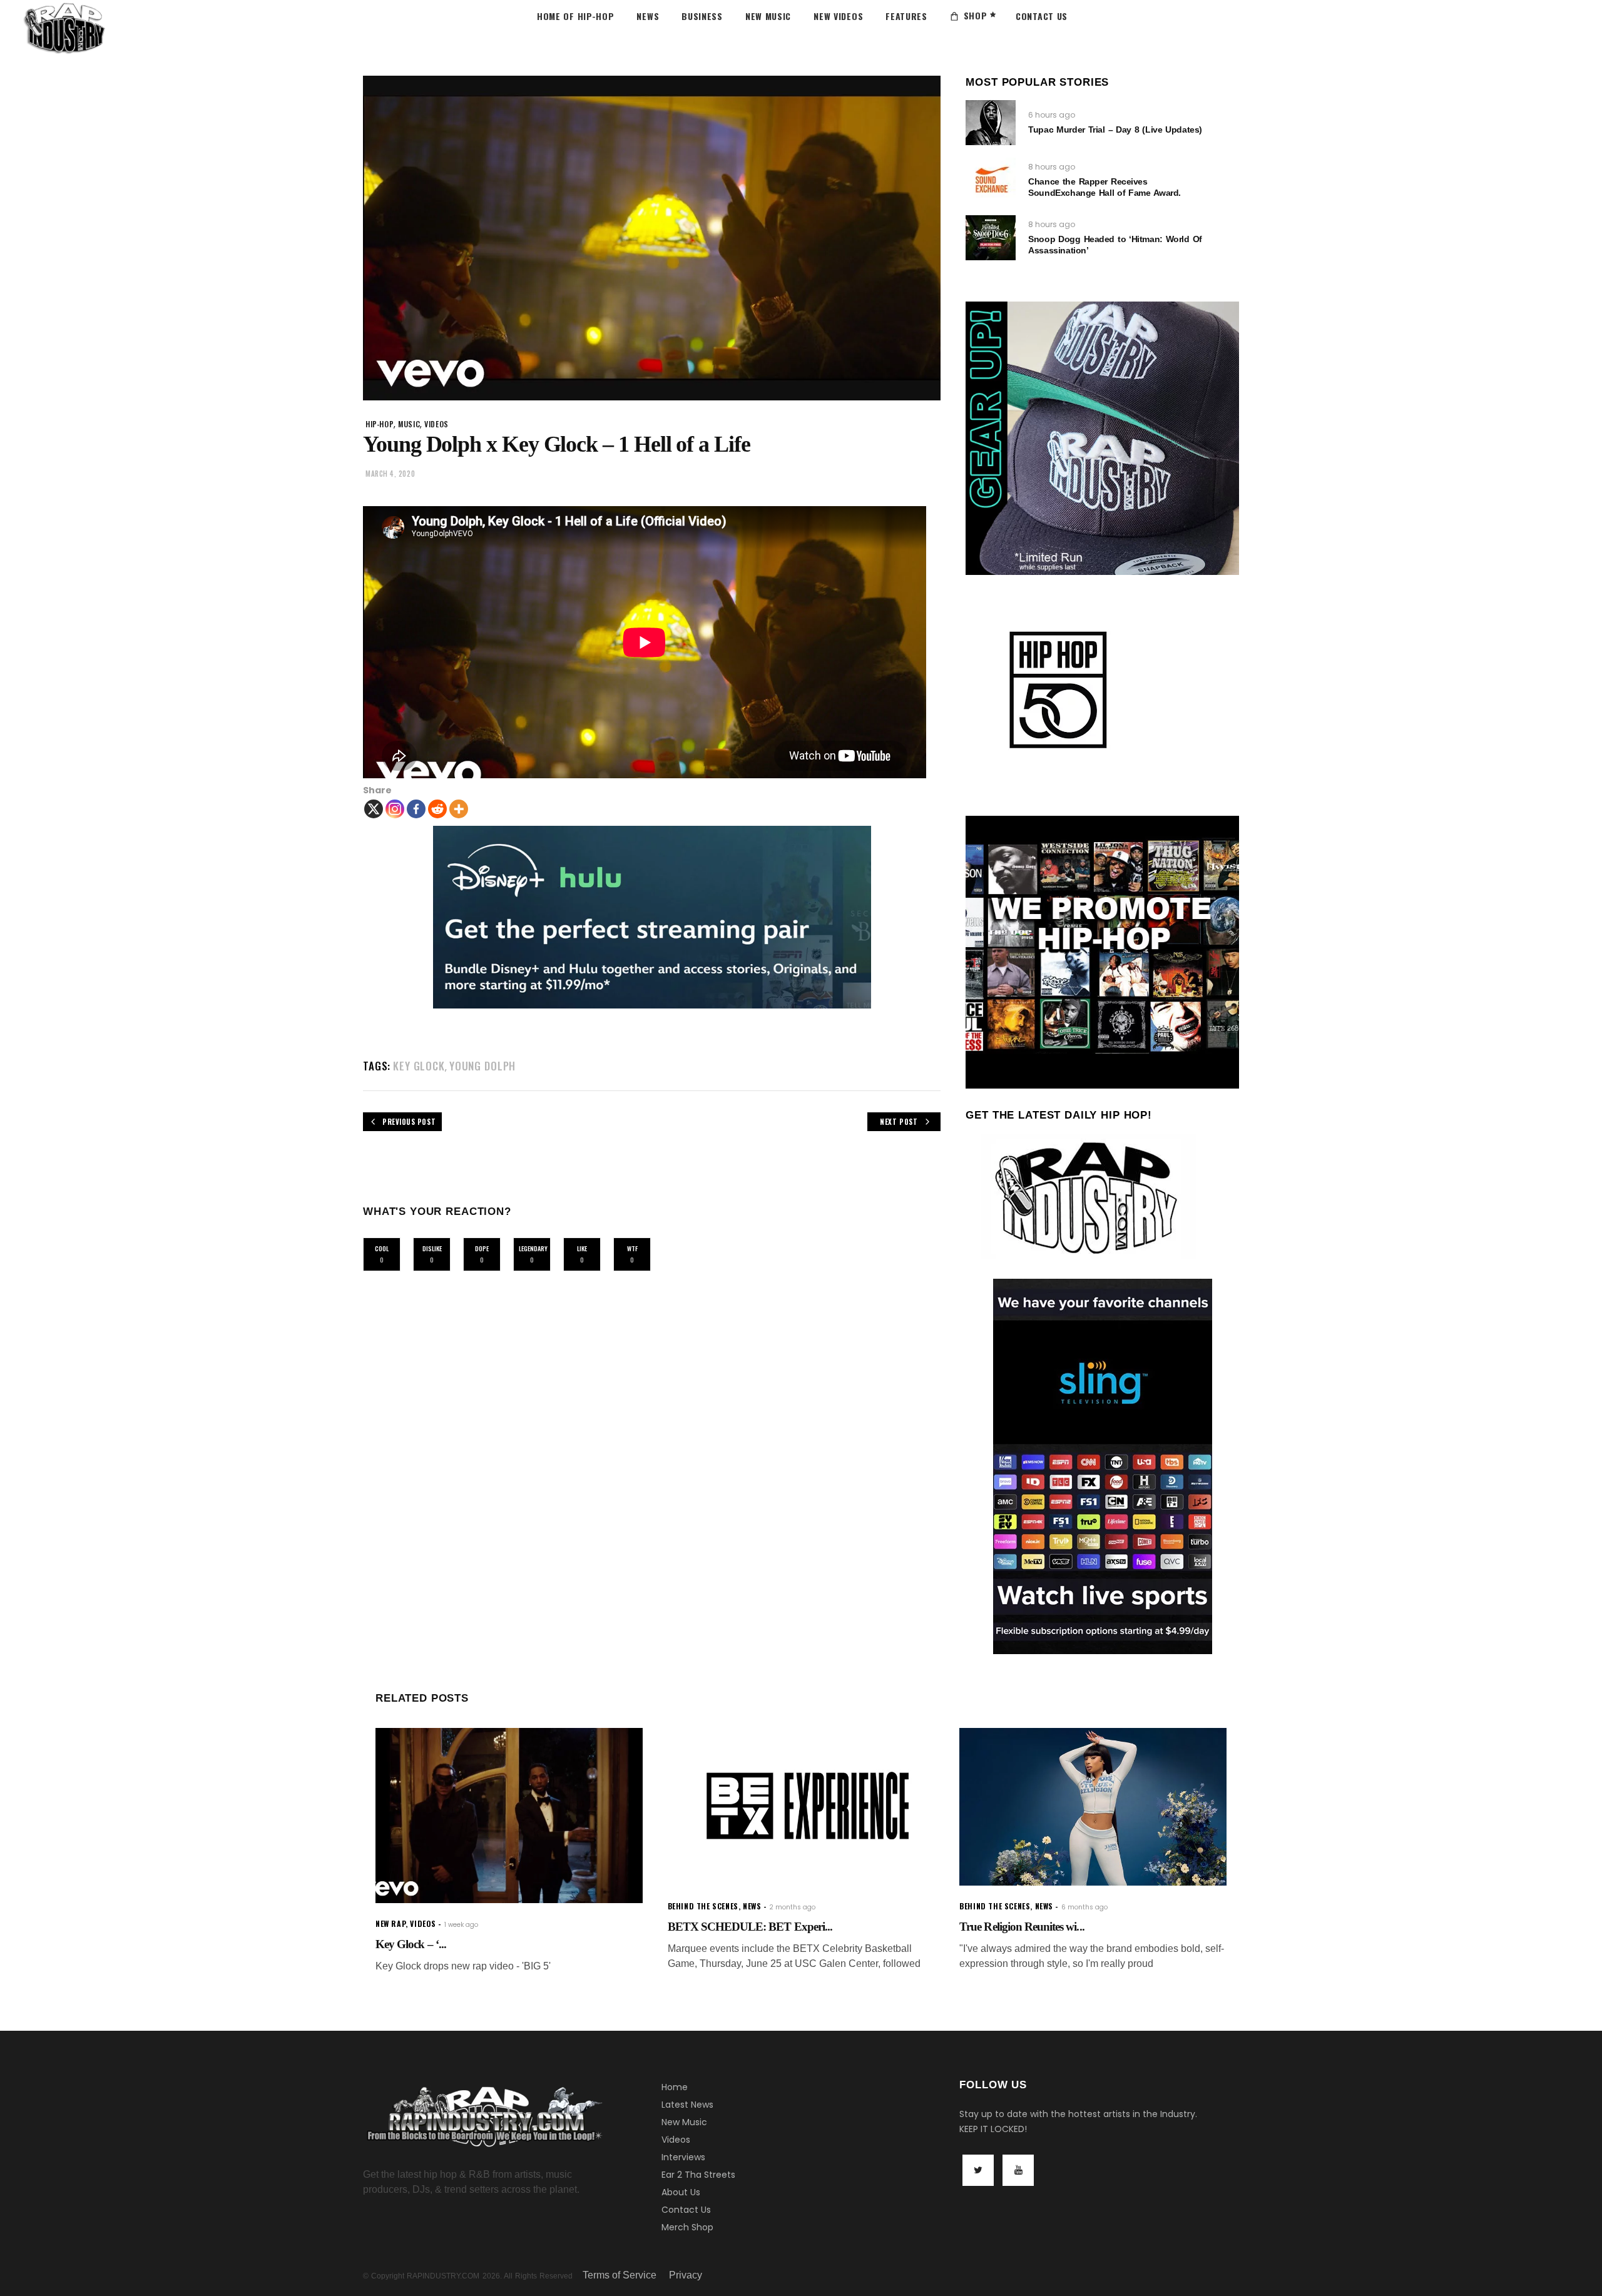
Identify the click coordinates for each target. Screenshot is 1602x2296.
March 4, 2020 (390, 474)
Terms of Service (620, 2275)
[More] (459, 809)
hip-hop (380, 424)
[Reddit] (437, 809)
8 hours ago (1052, 167)
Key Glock (419, 1066)
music (409, 424)
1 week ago (461, 1925)
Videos (676, 2140)
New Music (684, 2122)
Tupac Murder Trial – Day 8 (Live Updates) (1115, 130)
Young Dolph (482, 1066)
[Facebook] (416, 809)
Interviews (683, 2157)
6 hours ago (1052, 115)
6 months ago (1084, 1907)
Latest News (687, 2105)
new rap (390, 1923)
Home (675, 2087)
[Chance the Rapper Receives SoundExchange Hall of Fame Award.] (991, 180)
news (752, 1906)
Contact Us (686, 2210)
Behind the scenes (703, 1906)
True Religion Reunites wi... (1022, 1927)
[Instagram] (395, 809)
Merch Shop (687, 2227)
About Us (681, 2192)
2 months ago (792, 1907)
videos (436, 424)
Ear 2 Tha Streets (698, 2175)
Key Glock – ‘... (411, 1944)
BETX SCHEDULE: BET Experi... (750, 1927)
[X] (374, 809)
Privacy (686, 2275)
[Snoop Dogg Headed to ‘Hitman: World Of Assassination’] (991, 238)
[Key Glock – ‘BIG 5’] (509, 1816)
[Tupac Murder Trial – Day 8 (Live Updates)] (991, 123)
